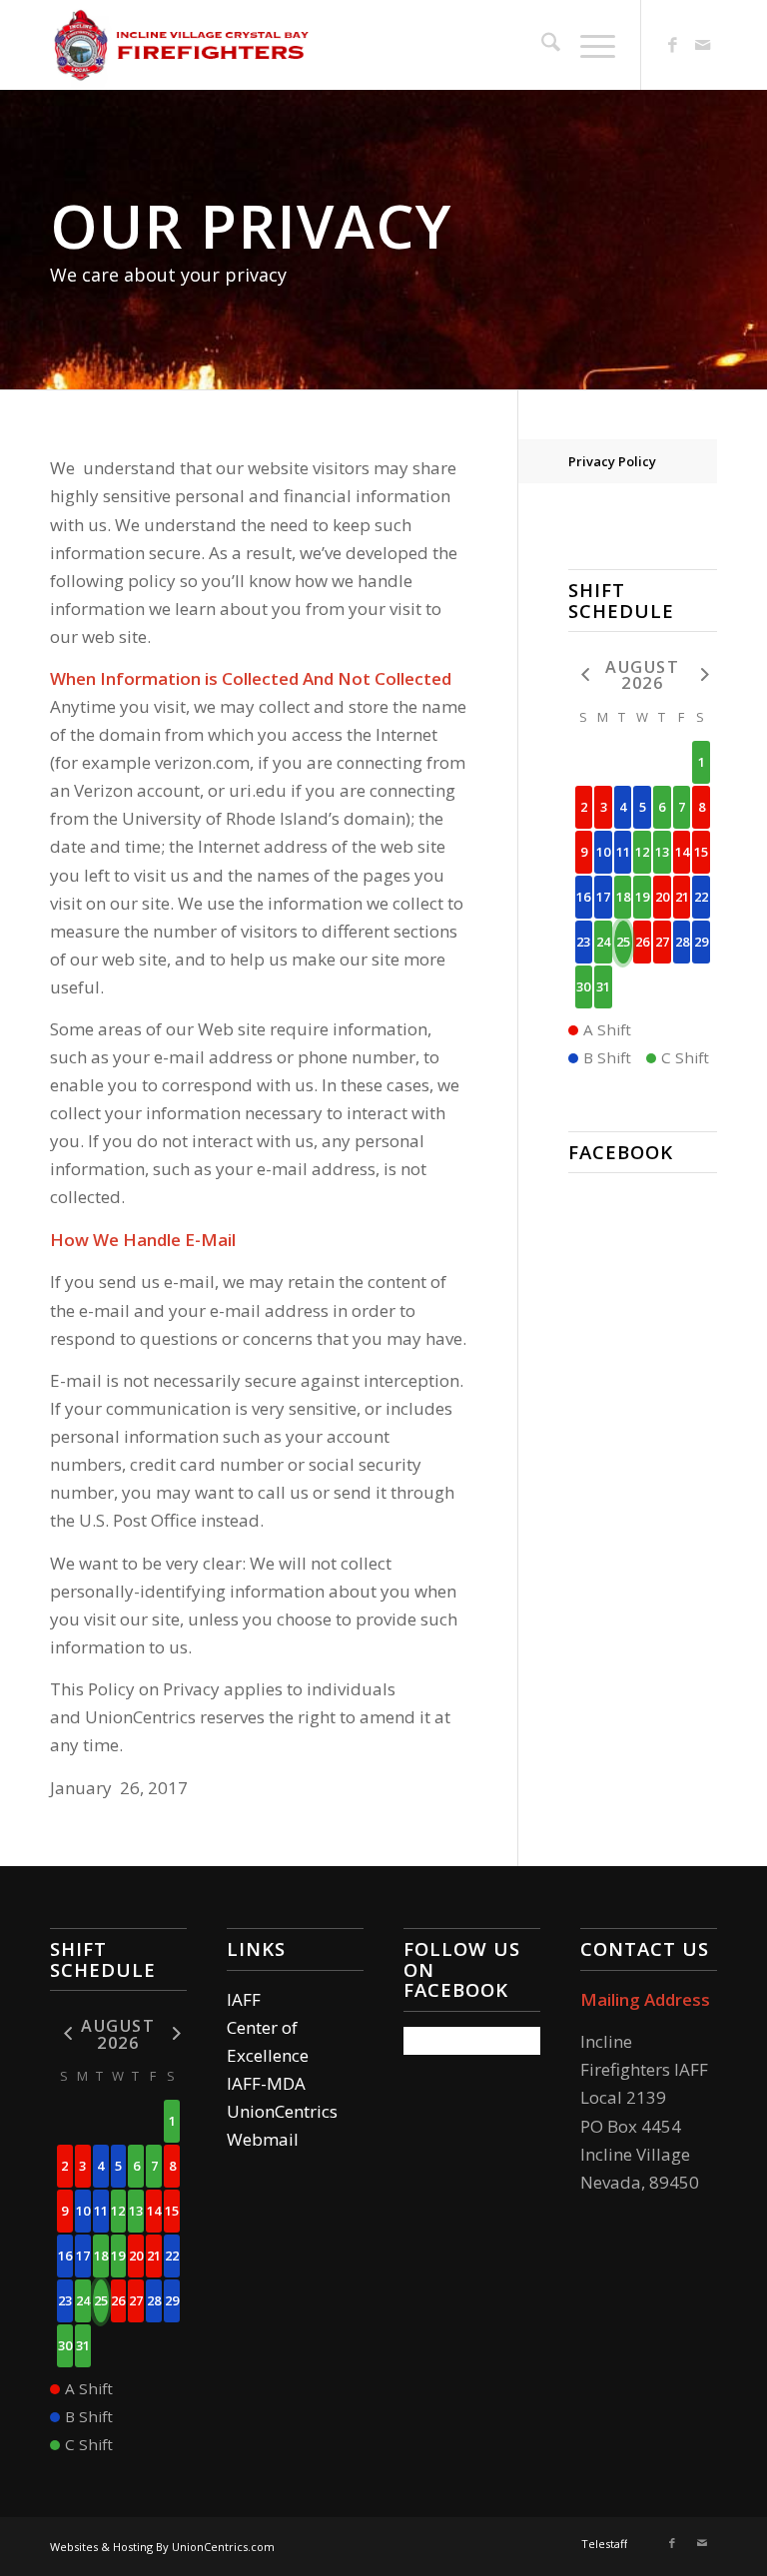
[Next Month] (701, 673)
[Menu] (588, 45)
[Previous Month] (584, 673)
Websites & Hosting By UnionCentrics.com (162, 2547)
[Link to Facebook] (672, 45)
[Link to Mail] (702, 45)
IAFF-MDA (266, 2083)
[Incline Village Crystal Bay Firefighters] (182, 45)
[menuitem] (541, 45)
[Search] (541, 45)
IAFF (244, 1999)
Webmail (263, 2139)
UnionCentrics (282, 2111)
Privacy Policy (612, 461)
